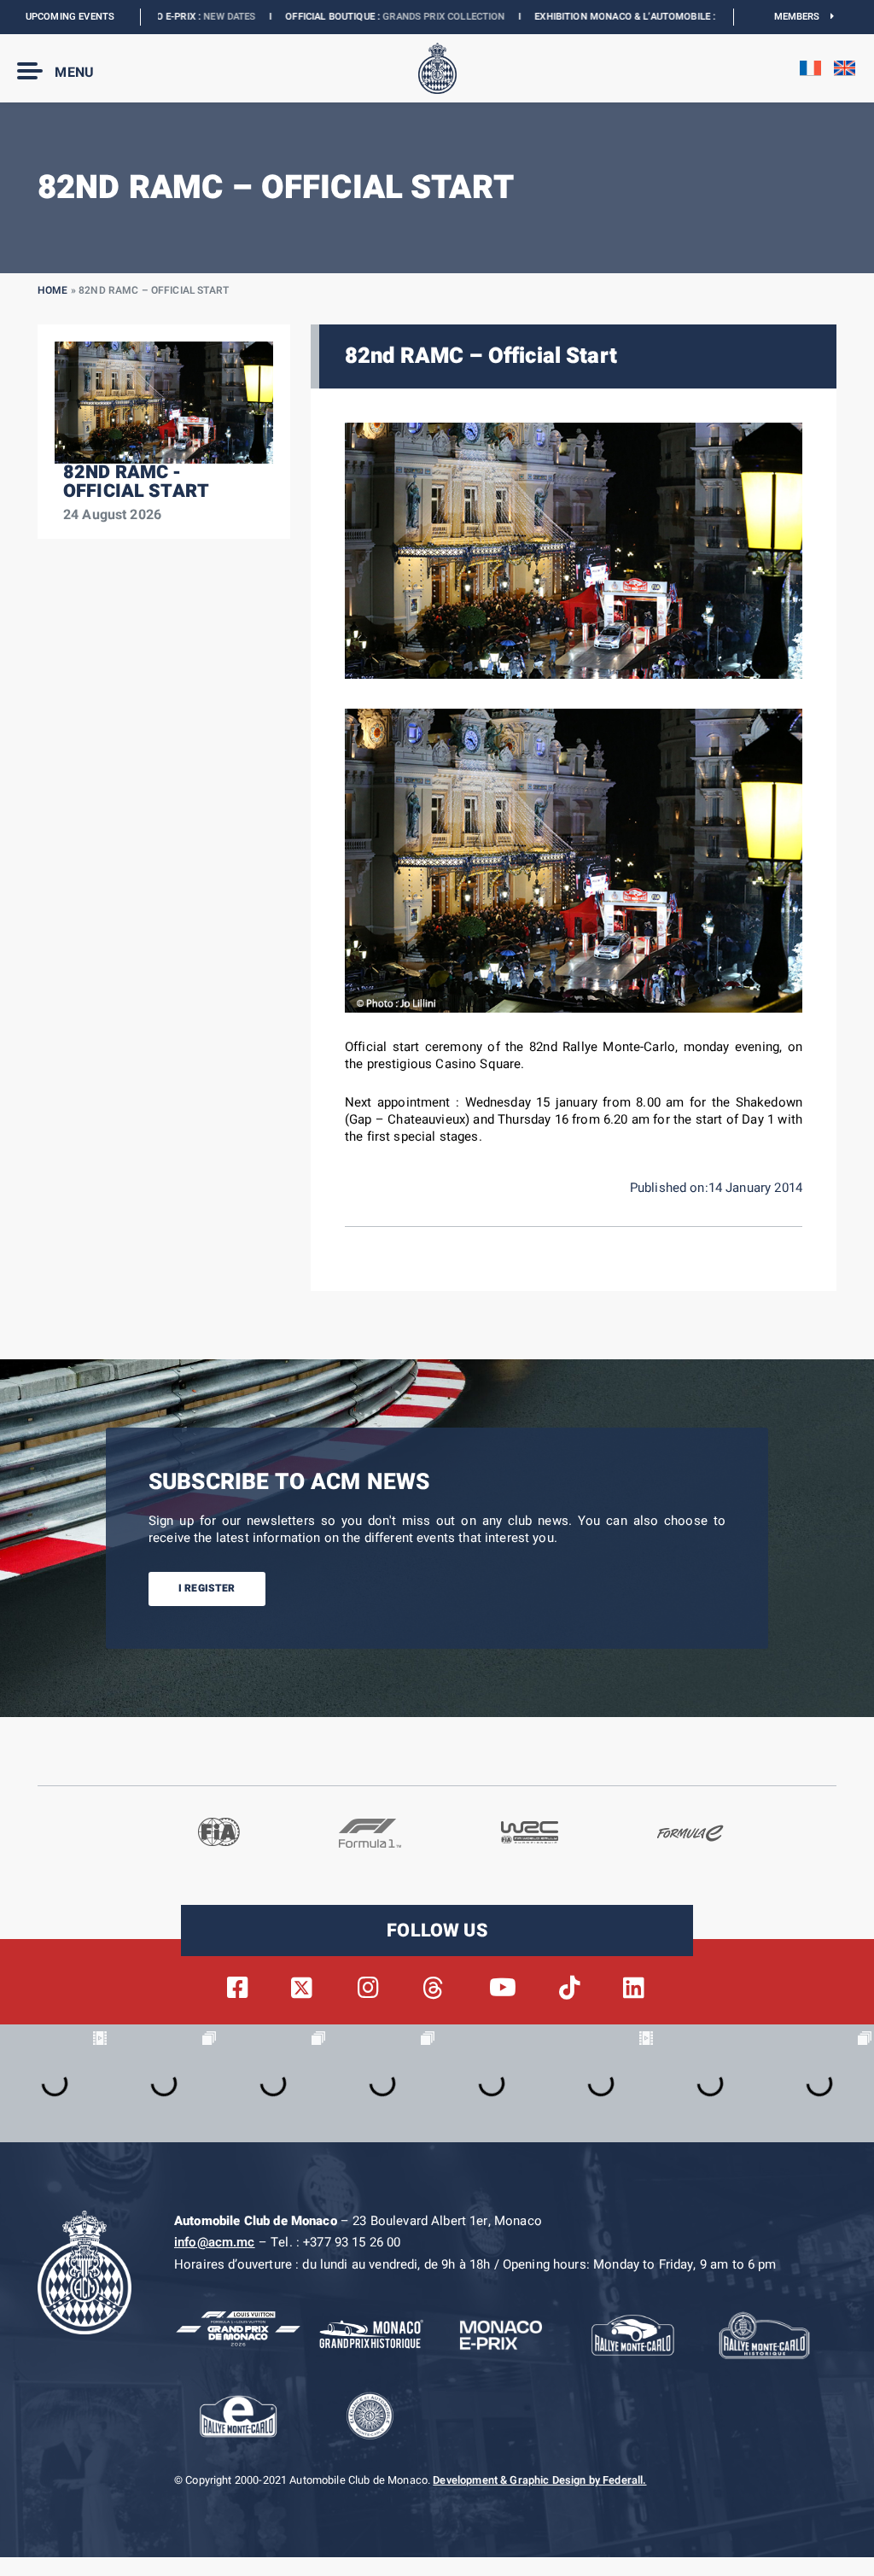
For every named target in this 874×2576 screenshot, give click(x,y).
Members (803, 17)
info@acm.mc (215, 2242)
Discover (633, 17)
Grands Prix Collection (336, 17)
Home (53, 290)
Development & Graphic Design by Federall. (539, 2480)
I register (207, 1588)
